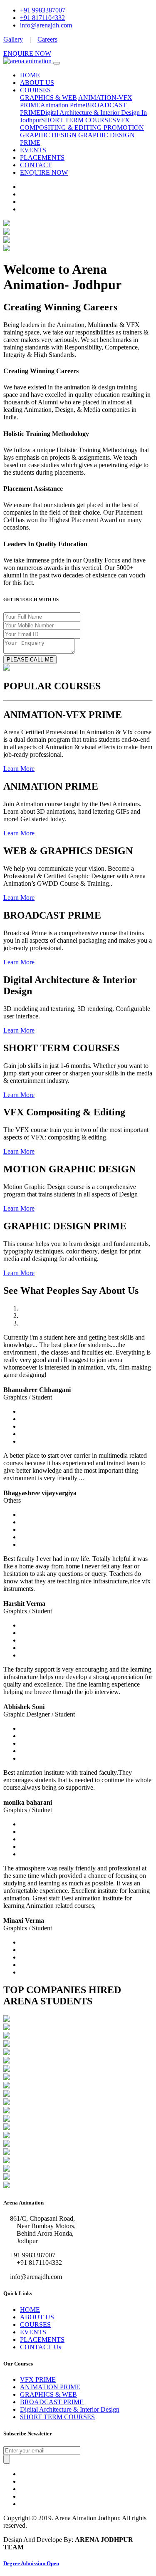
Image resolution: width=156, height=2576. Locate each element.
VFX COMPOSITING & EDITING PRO (75, 124)
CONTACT (36, 165)
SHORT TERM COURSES (79, 120)
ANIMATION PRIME (50, 2387)
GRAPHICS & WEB (48, 98)
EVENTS (33, 150)
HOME (30, 75)
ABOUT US (37, 83)
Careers (47, 39)
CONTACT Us (41, 2347)
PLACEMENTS (42, 157)
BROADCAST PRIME (52, 2402)
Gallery (13, 39)
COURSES (35, 90)
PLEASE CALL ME (30, 660)
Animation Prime (63, 105)
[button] (19, 769)
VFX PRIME (38, 2379)
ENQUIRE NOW (27, 53)
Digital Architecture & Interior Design (70, 2409)
